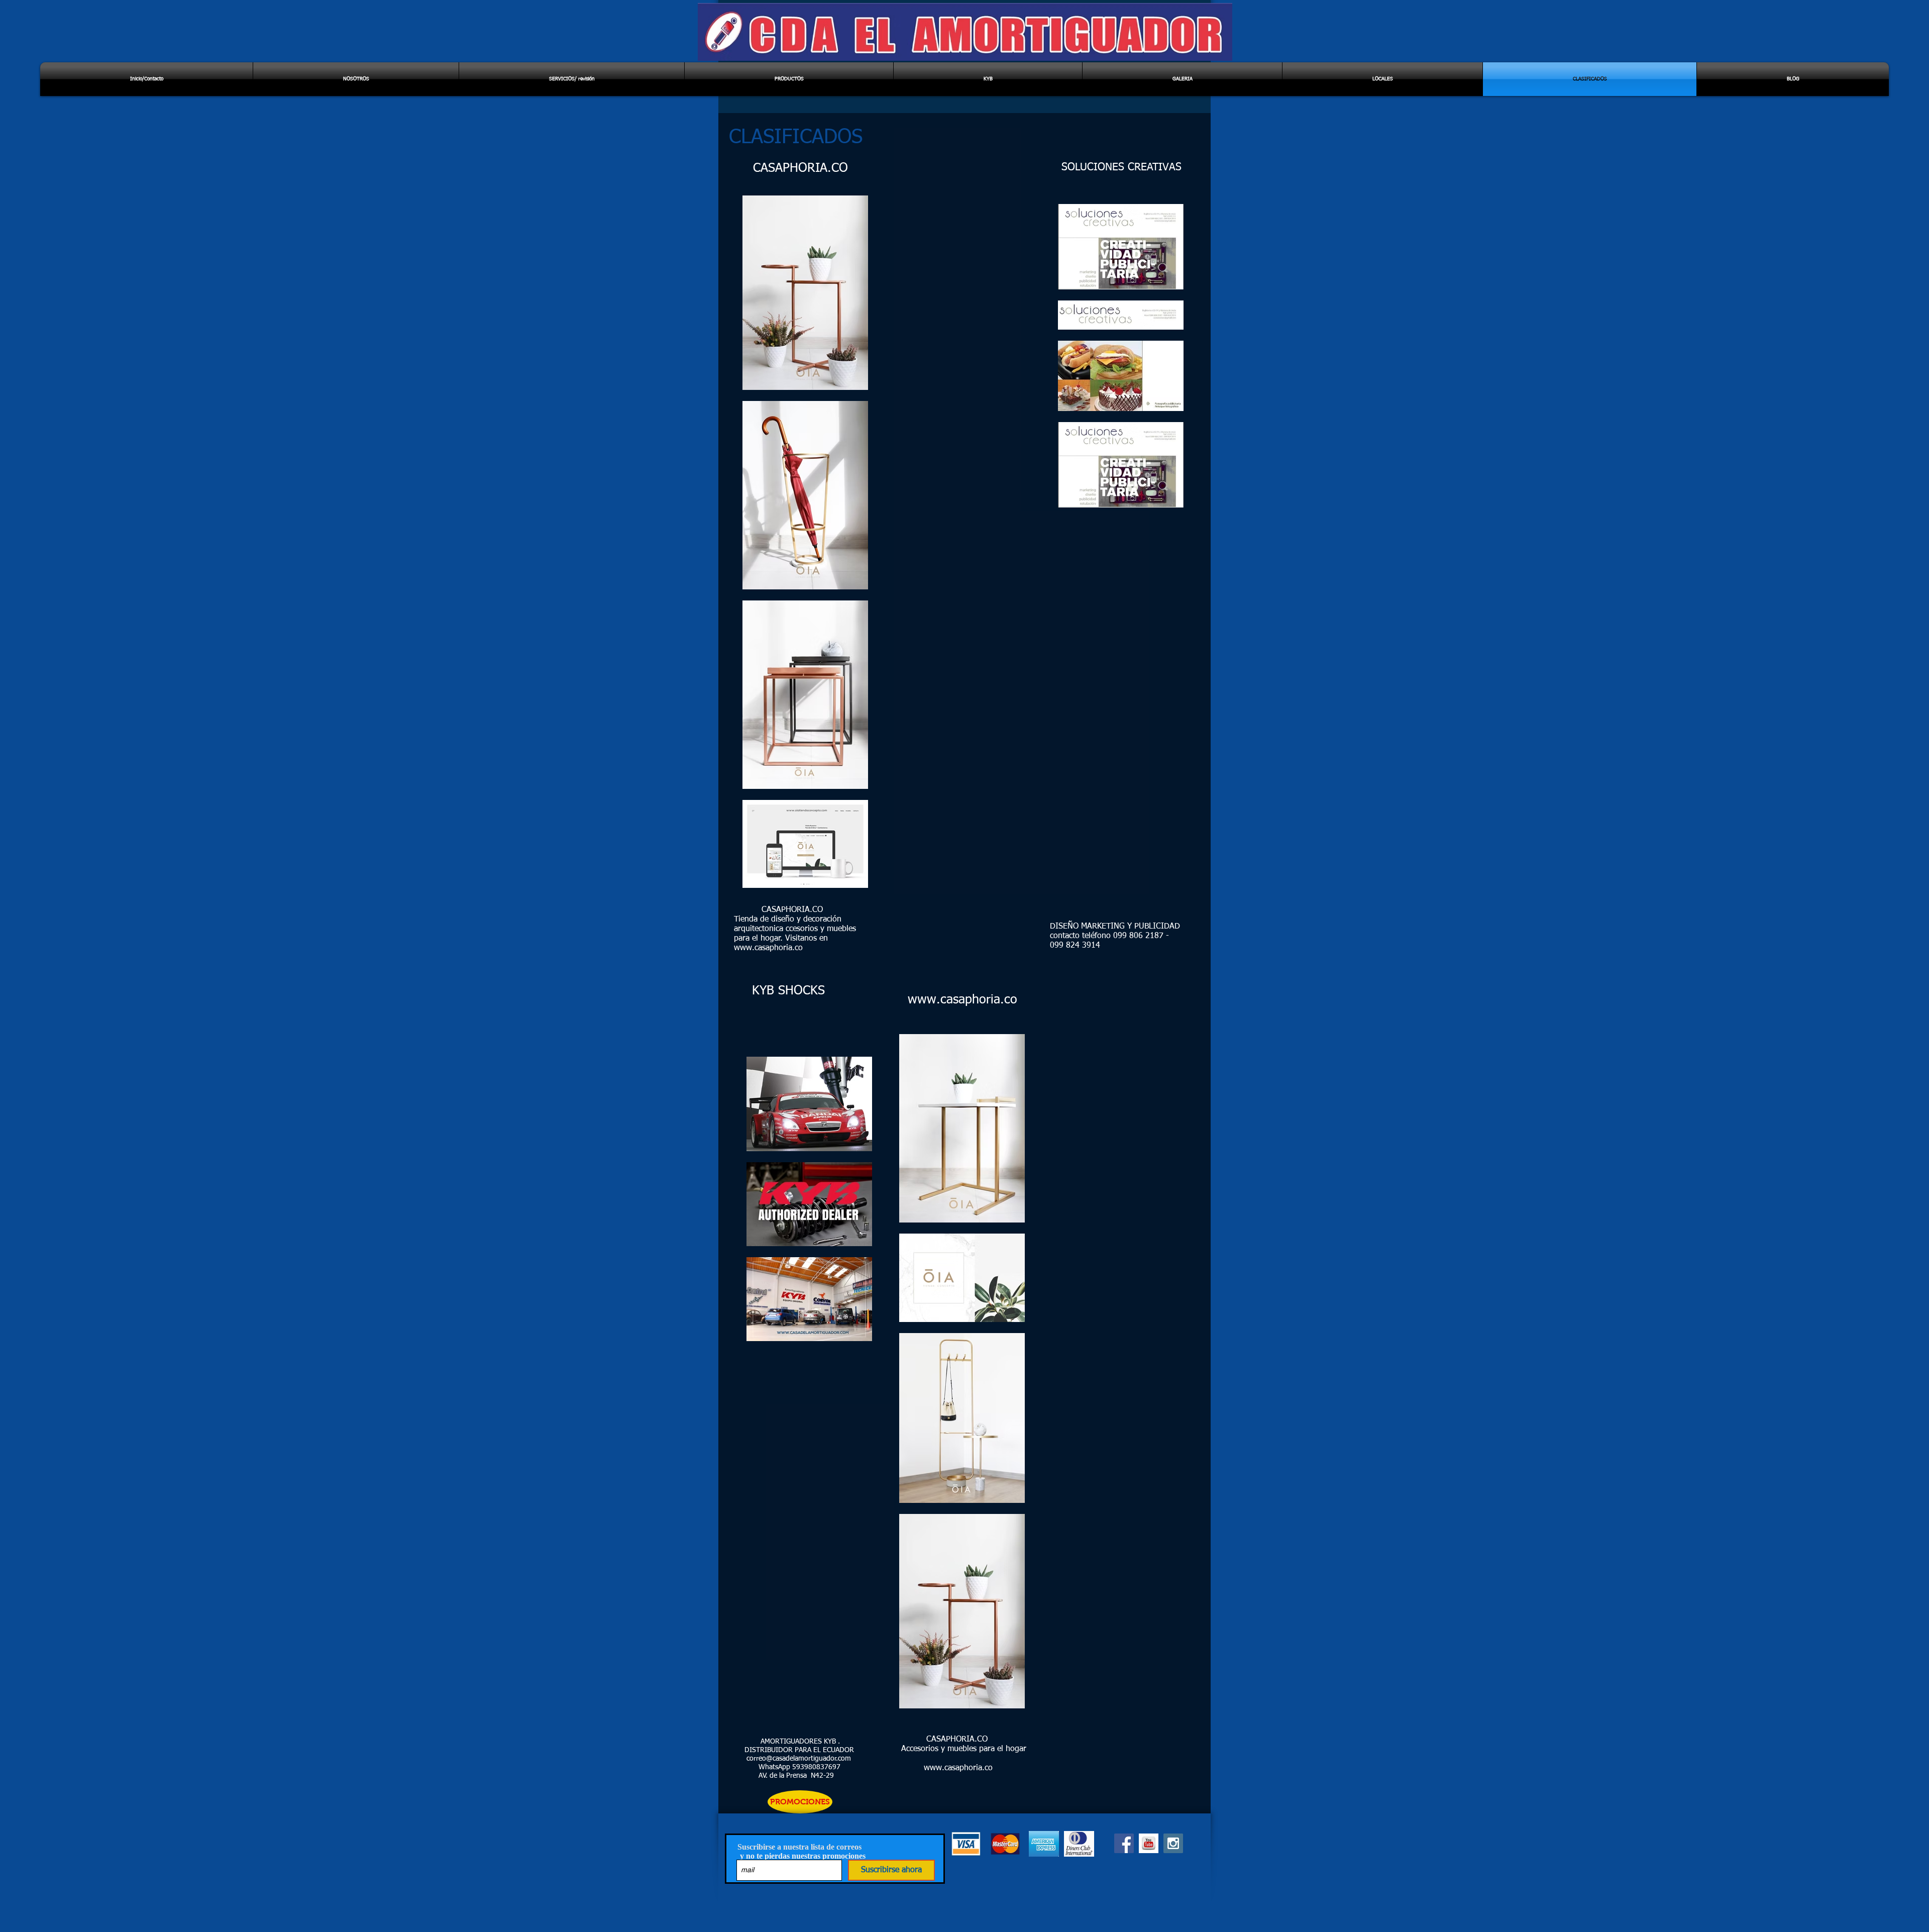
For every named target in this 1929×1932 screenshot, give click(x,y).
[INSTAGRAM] (1173, 1843)
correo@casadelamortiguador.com (799, 1759)
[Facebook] (1124, 1843)
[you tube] (1149, 1843)
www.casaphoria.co (768, 948)
